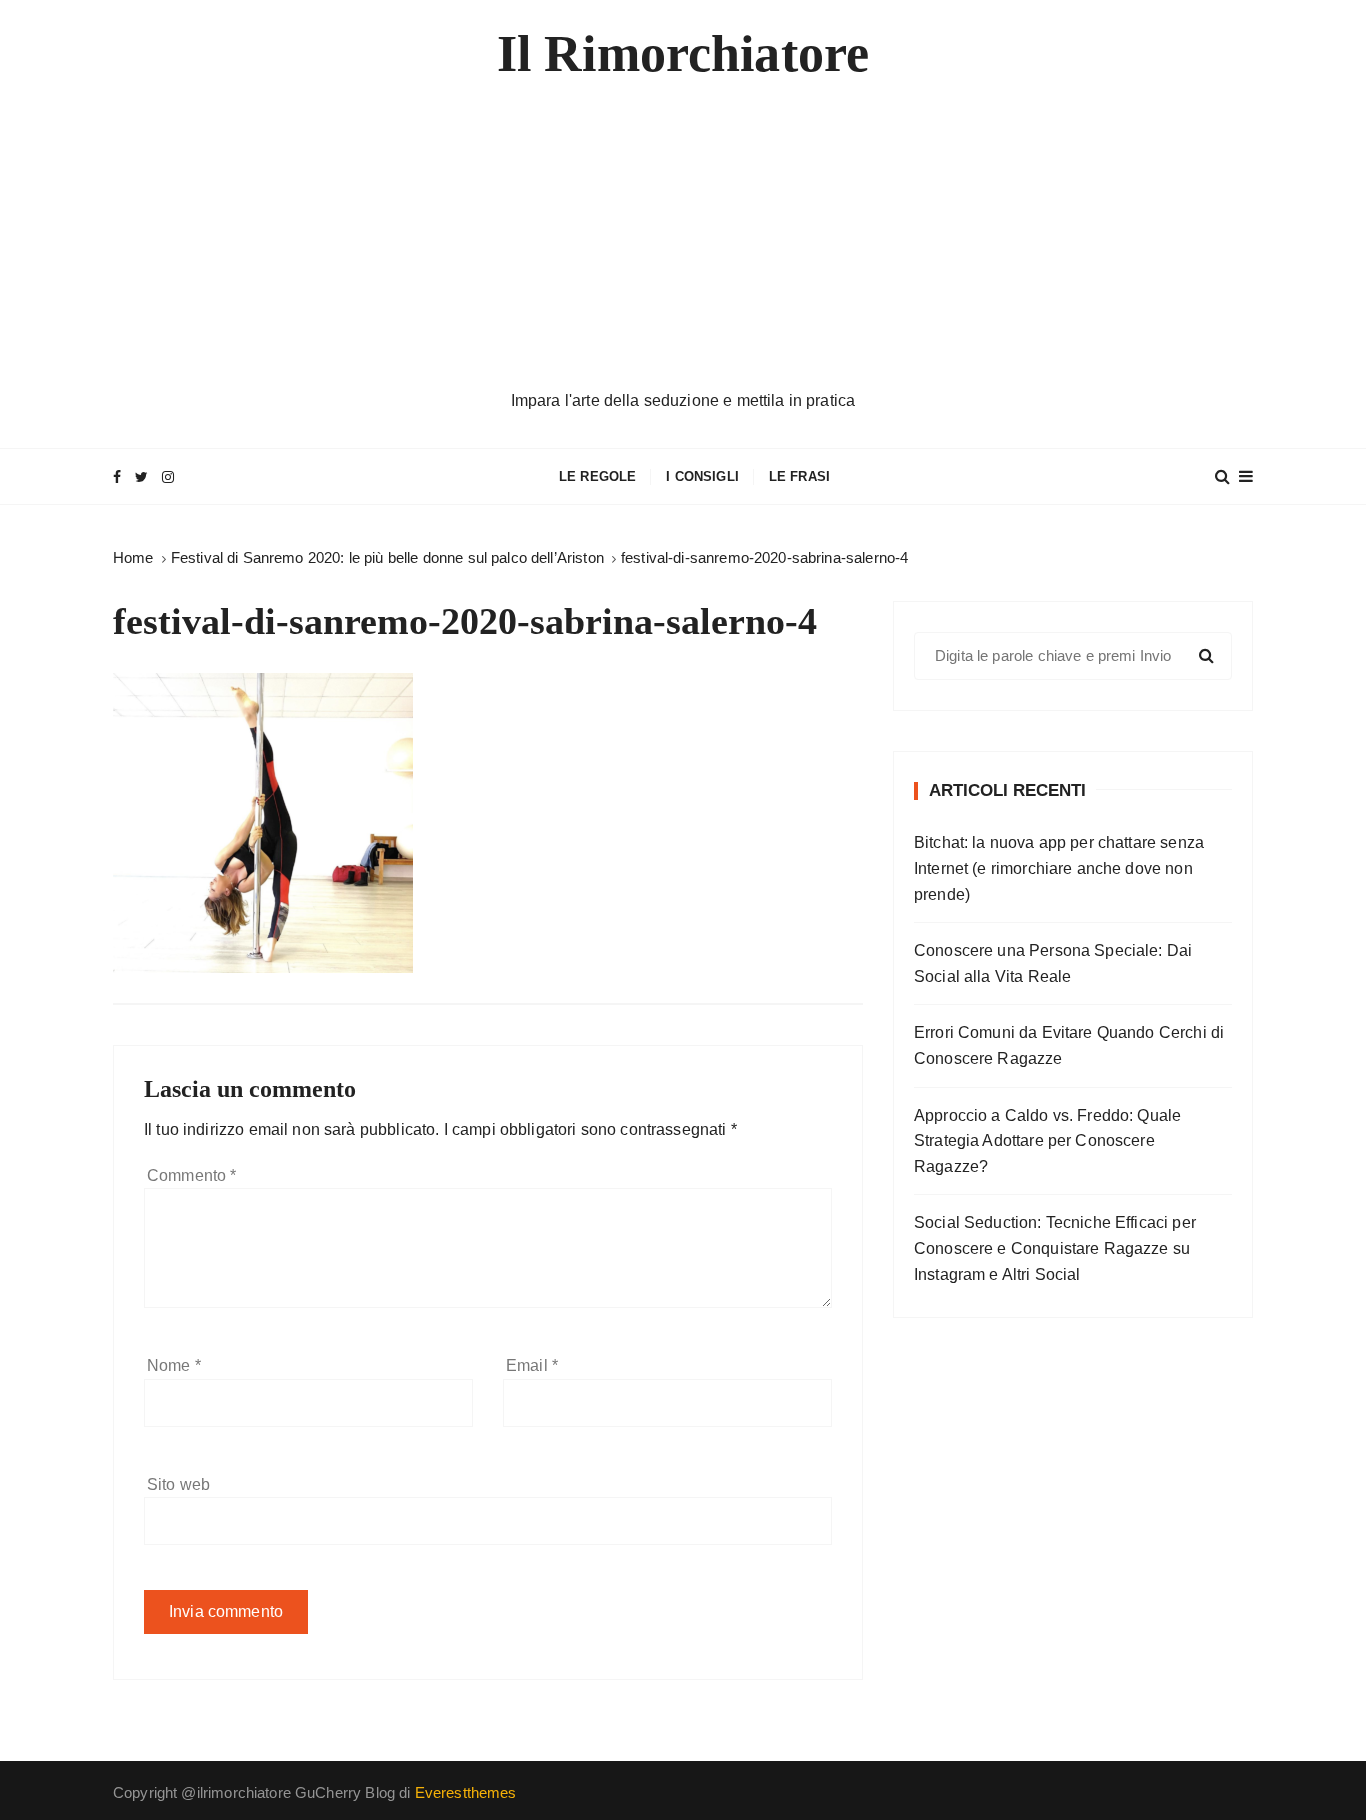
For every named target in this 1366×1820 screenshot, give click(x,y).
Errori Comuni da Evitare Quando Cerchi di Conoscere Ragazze (1069, 1045)
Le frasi (799, 476)
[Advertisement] (683, 238)
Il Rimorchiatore (683, 53)
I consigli (702, 476)
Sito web (178, 1484)
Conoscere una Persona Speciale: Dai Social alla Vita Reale (1053, 963)
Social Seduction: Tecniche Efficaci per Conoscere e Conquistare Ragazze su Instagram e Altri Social (1055, 1248)
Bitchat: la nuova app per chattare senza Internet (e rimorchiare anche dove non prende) (1059, 868)
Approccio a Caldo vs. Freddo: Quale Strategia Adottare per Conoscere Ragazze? (1047, 1141)
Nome (174, 1365)
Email (532, 1365)
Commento (192, 1175)
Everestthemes (466, 1792)
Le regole (597, 476)
